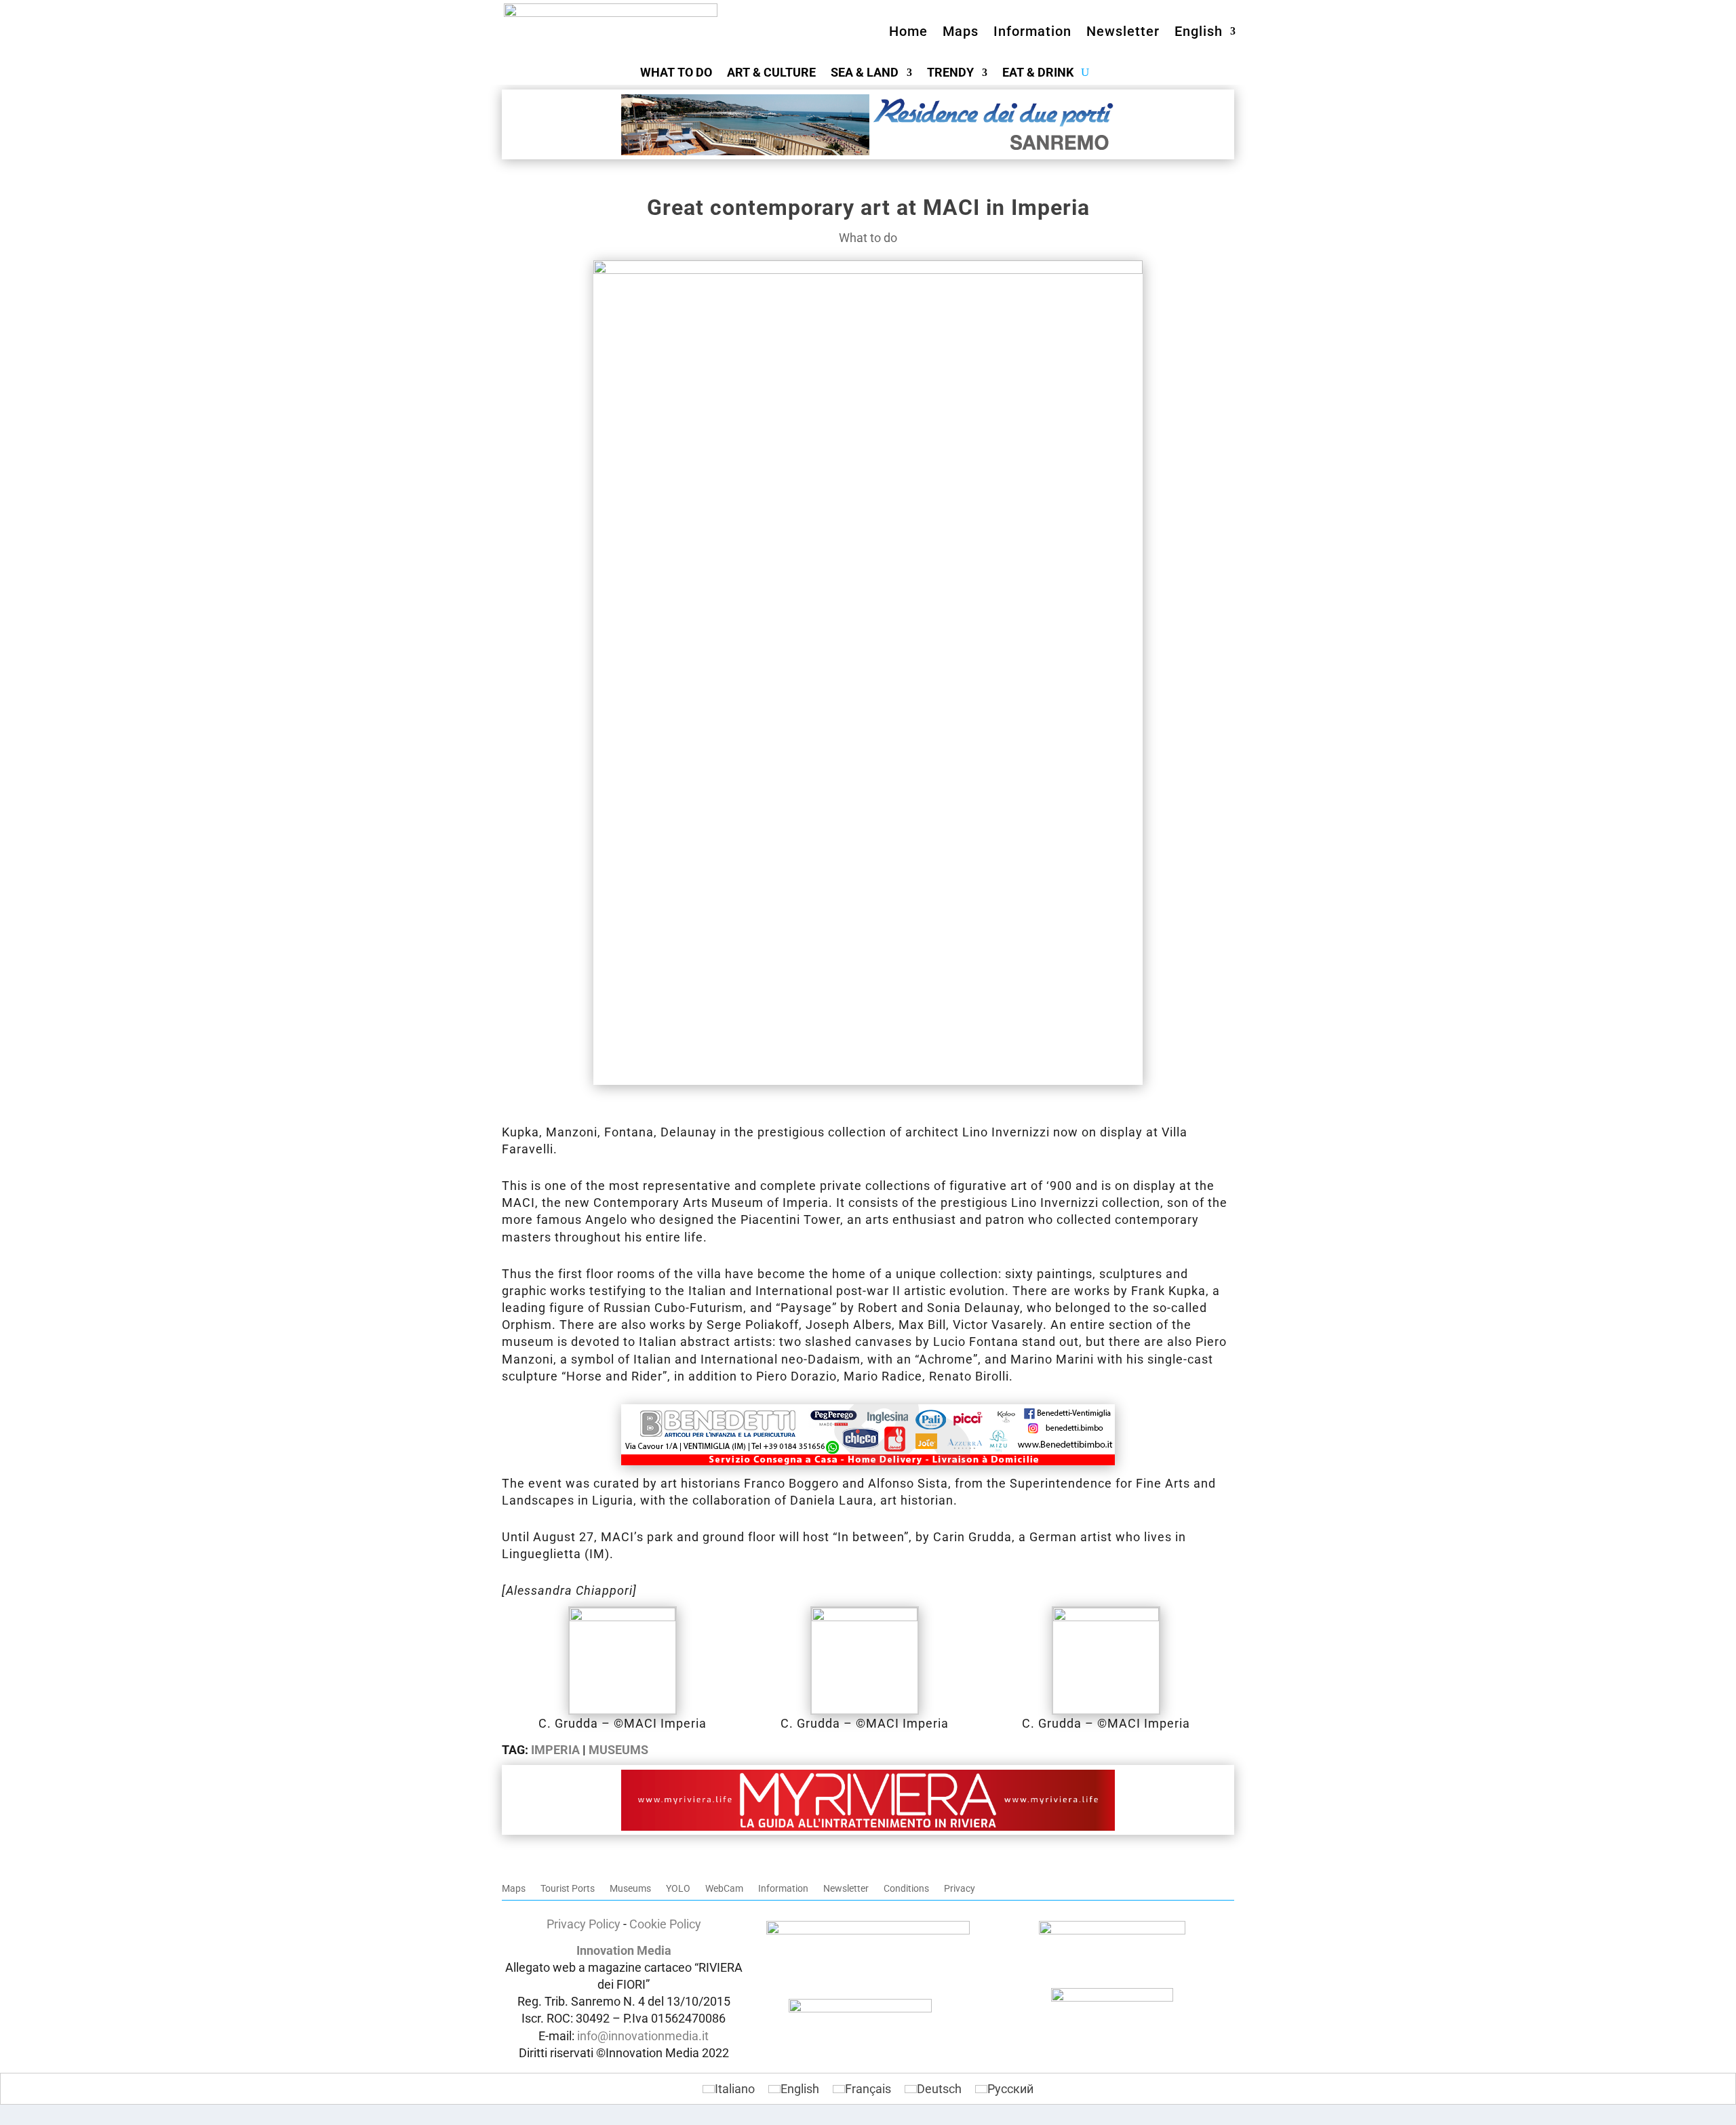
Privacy (960, 1889)
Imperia (555, 1750)
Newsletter (1123, 31)
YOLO (678, 1889)
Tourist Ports (568, 1889)
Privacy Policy (584, 1924)
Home (908, 31)
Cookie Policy (665, 1924)
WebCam (724, 1889)
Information (1032, 31)
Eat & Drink (1038, 74)
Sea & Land (865, 74)
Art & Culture (771, 74)
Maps (961, 31)
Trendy (950, 74)
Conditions (906, 1889)
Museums (618, 1750)
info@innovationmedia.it (643, 2036)
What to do (676, 74)
